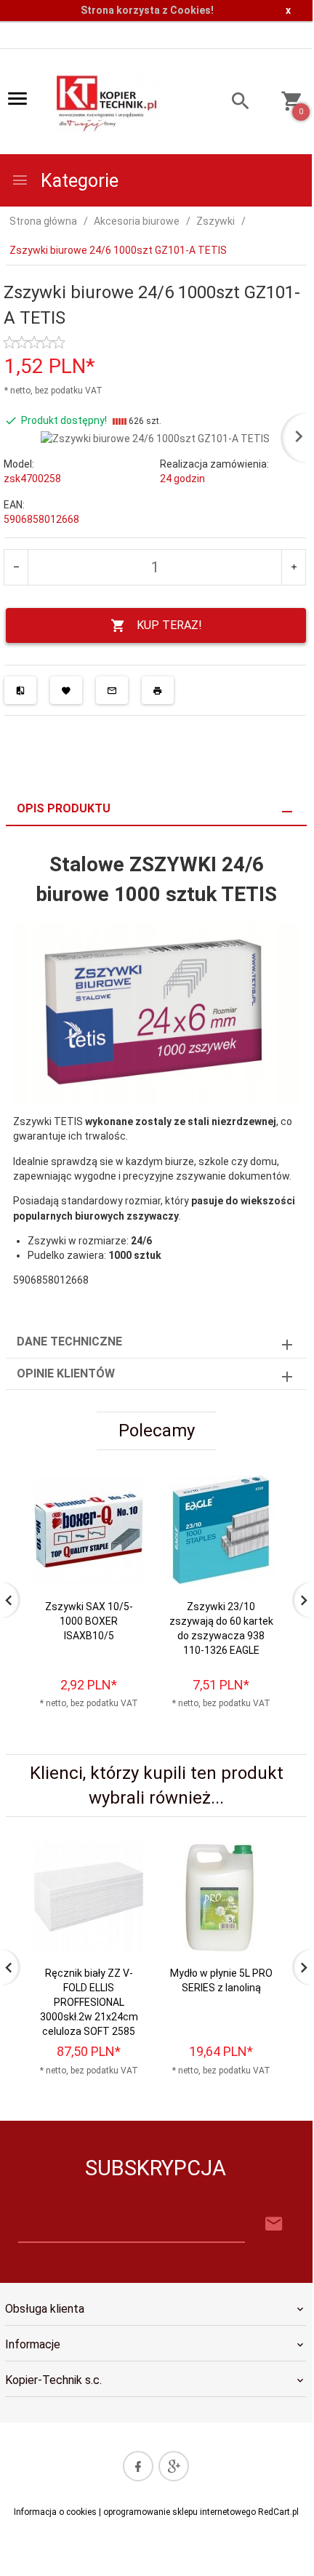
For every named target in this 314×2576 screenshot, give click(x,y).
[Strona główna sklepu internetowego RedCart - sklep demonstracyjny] (108, 102)
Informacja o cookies (55, 2512)
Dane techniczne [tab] (69, 1341)
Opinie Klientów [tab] (66, 1373)
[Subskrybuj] (274, 2224)
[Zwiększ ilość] (293, 567)
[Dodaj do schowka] (66, 690)
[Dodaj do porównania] (20, 690)
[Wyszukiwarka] (233, 103)
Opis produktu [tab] (64, 808)
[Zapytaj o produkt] (112, 690)
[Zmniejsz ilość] (16, 567)
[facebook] (138, 2466)
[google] (174, 2466)
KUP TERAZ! (169, 625)
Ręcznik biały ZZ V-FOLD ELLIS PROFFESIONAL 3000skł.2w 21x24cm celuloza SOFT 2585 (89, 2002)
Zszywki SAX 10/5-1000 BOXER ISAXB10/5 (89, 1621)
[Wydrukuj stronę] (158, 690)
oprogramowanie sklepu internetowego (180, 2512)
